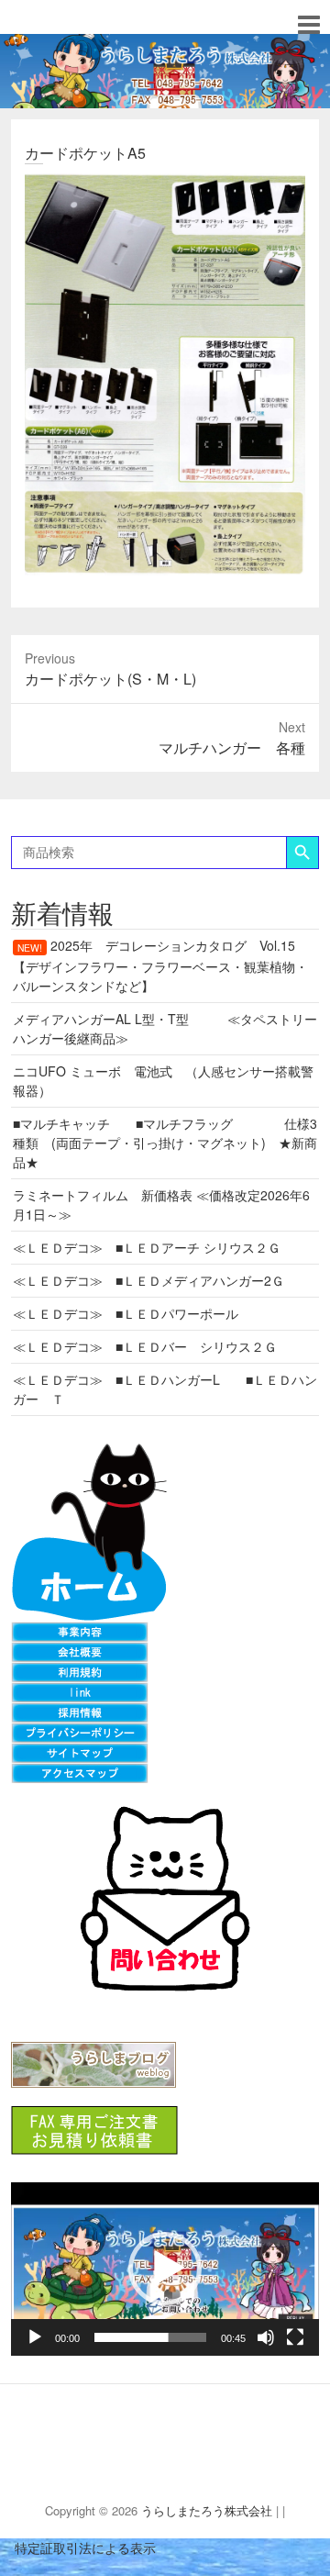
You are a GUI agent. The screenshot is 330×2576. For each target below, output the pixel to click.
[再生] (35, 2337)
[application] (165, 2269)
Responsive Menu (308, 24)
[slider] (150, 2337)
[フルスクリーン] (295, 2337)
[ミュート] (266, 2337)
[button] (165, 2269)
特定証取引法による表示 (78, 2548)
